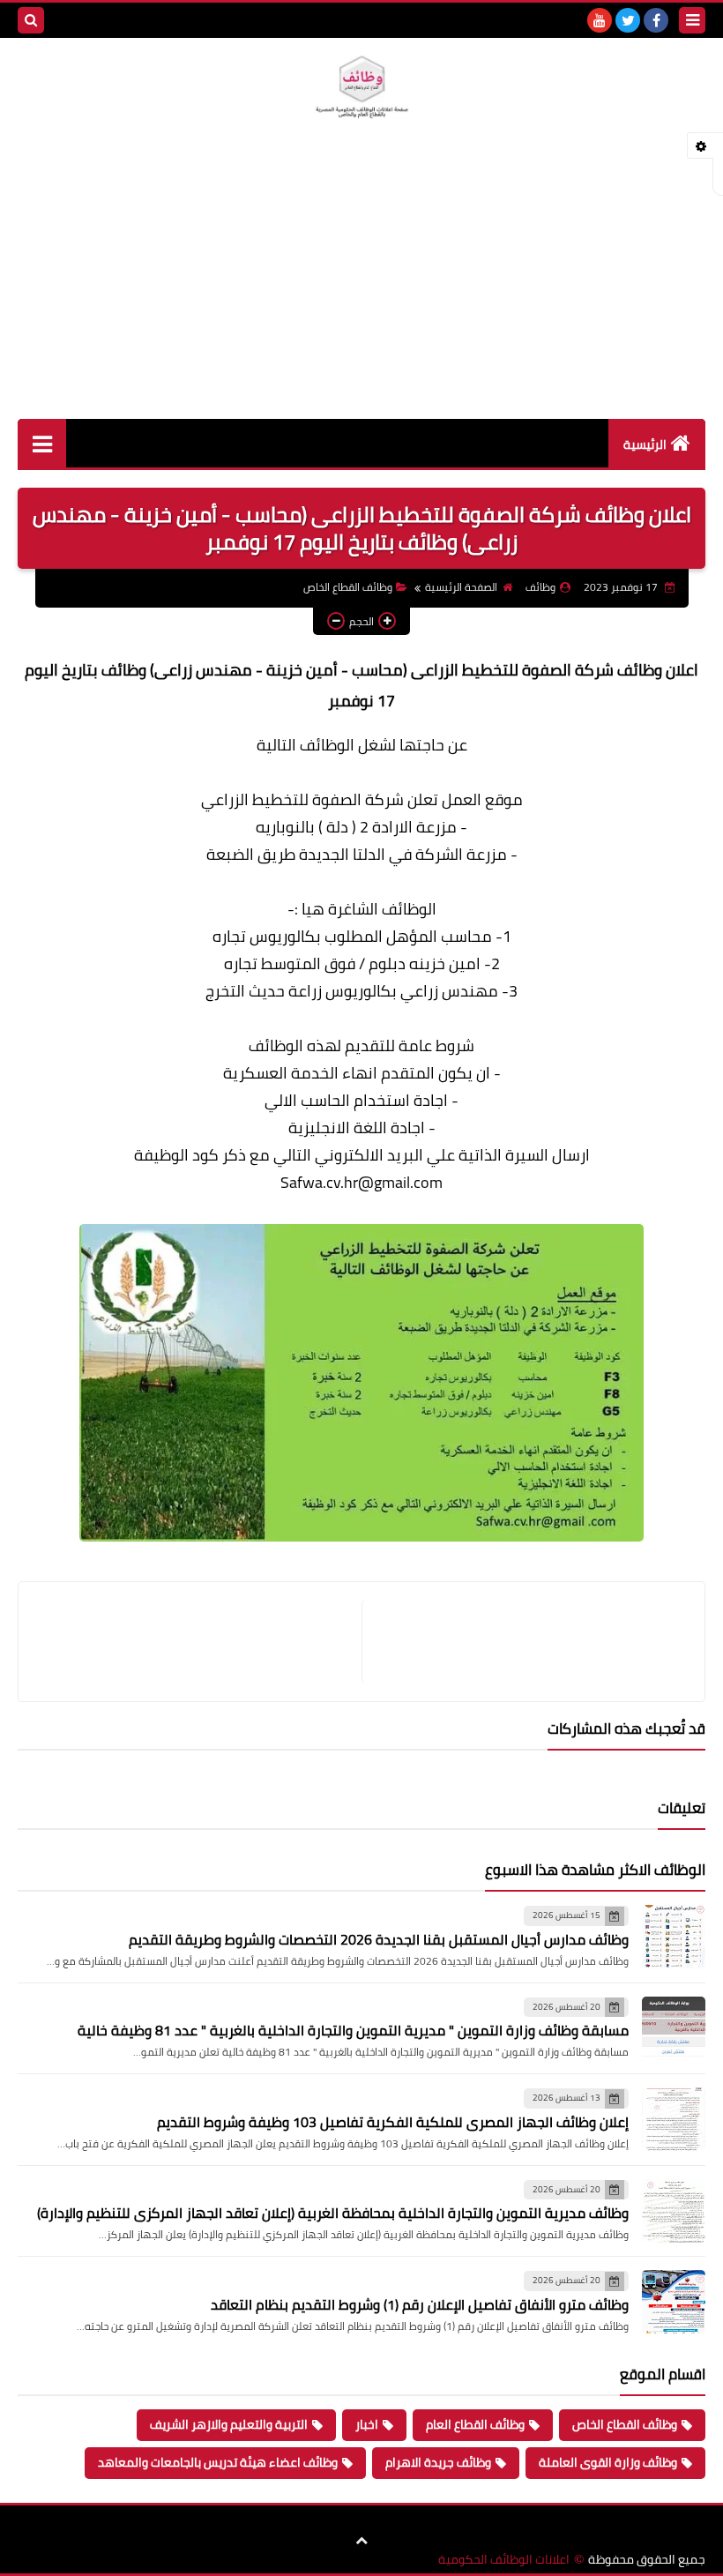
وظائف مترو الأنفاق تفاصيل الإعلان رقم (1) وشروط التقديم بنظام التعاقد (420, 2304)
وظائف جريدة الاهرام (438, 2462)
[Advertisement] (361, 287)
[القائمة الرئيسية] (42, 443)
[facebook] (656, 20)
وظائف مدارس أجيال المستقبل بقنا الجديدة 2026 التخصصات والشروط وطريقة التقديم (379, 1939)
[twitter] (628, 20)
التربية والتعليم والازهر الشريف (229, 2424)
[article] (199, 1642)
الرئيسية (645, 444)
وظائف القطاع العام (475, 2424)
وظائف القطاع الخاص (348, 587)
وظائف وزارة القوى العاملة (608, 2462)
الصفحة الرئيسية (461, 587)
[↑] (361, 2541)
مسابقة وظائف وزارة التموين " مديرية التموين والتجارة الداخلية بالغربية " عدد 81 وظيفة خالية (353, 2030)
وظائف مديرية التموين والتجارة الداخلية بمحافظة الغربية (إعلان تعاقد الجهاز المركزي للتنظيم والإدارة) (333, 2213)
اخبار (367, 2424)
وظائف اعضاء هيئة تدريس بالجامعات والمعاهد (218, 2462)
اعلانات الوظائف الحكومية (504, 2560)
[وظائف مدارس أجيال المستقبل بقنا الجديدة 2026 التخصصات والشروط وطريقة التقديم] (674, 1937)
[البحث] (31, 20)
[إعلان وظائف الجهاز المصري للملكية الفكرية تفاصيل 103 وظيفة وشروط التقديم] (674, 2119)
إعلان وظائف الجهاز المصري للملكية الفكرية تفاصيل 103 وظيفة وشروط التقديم (393, 2122)
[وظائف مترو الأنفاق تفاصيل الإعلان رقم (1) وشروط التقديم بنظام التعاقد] (674, 2302)
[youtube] (600, 20)
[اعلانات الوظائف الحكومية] (361, 87)
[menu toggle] (692, 20)
